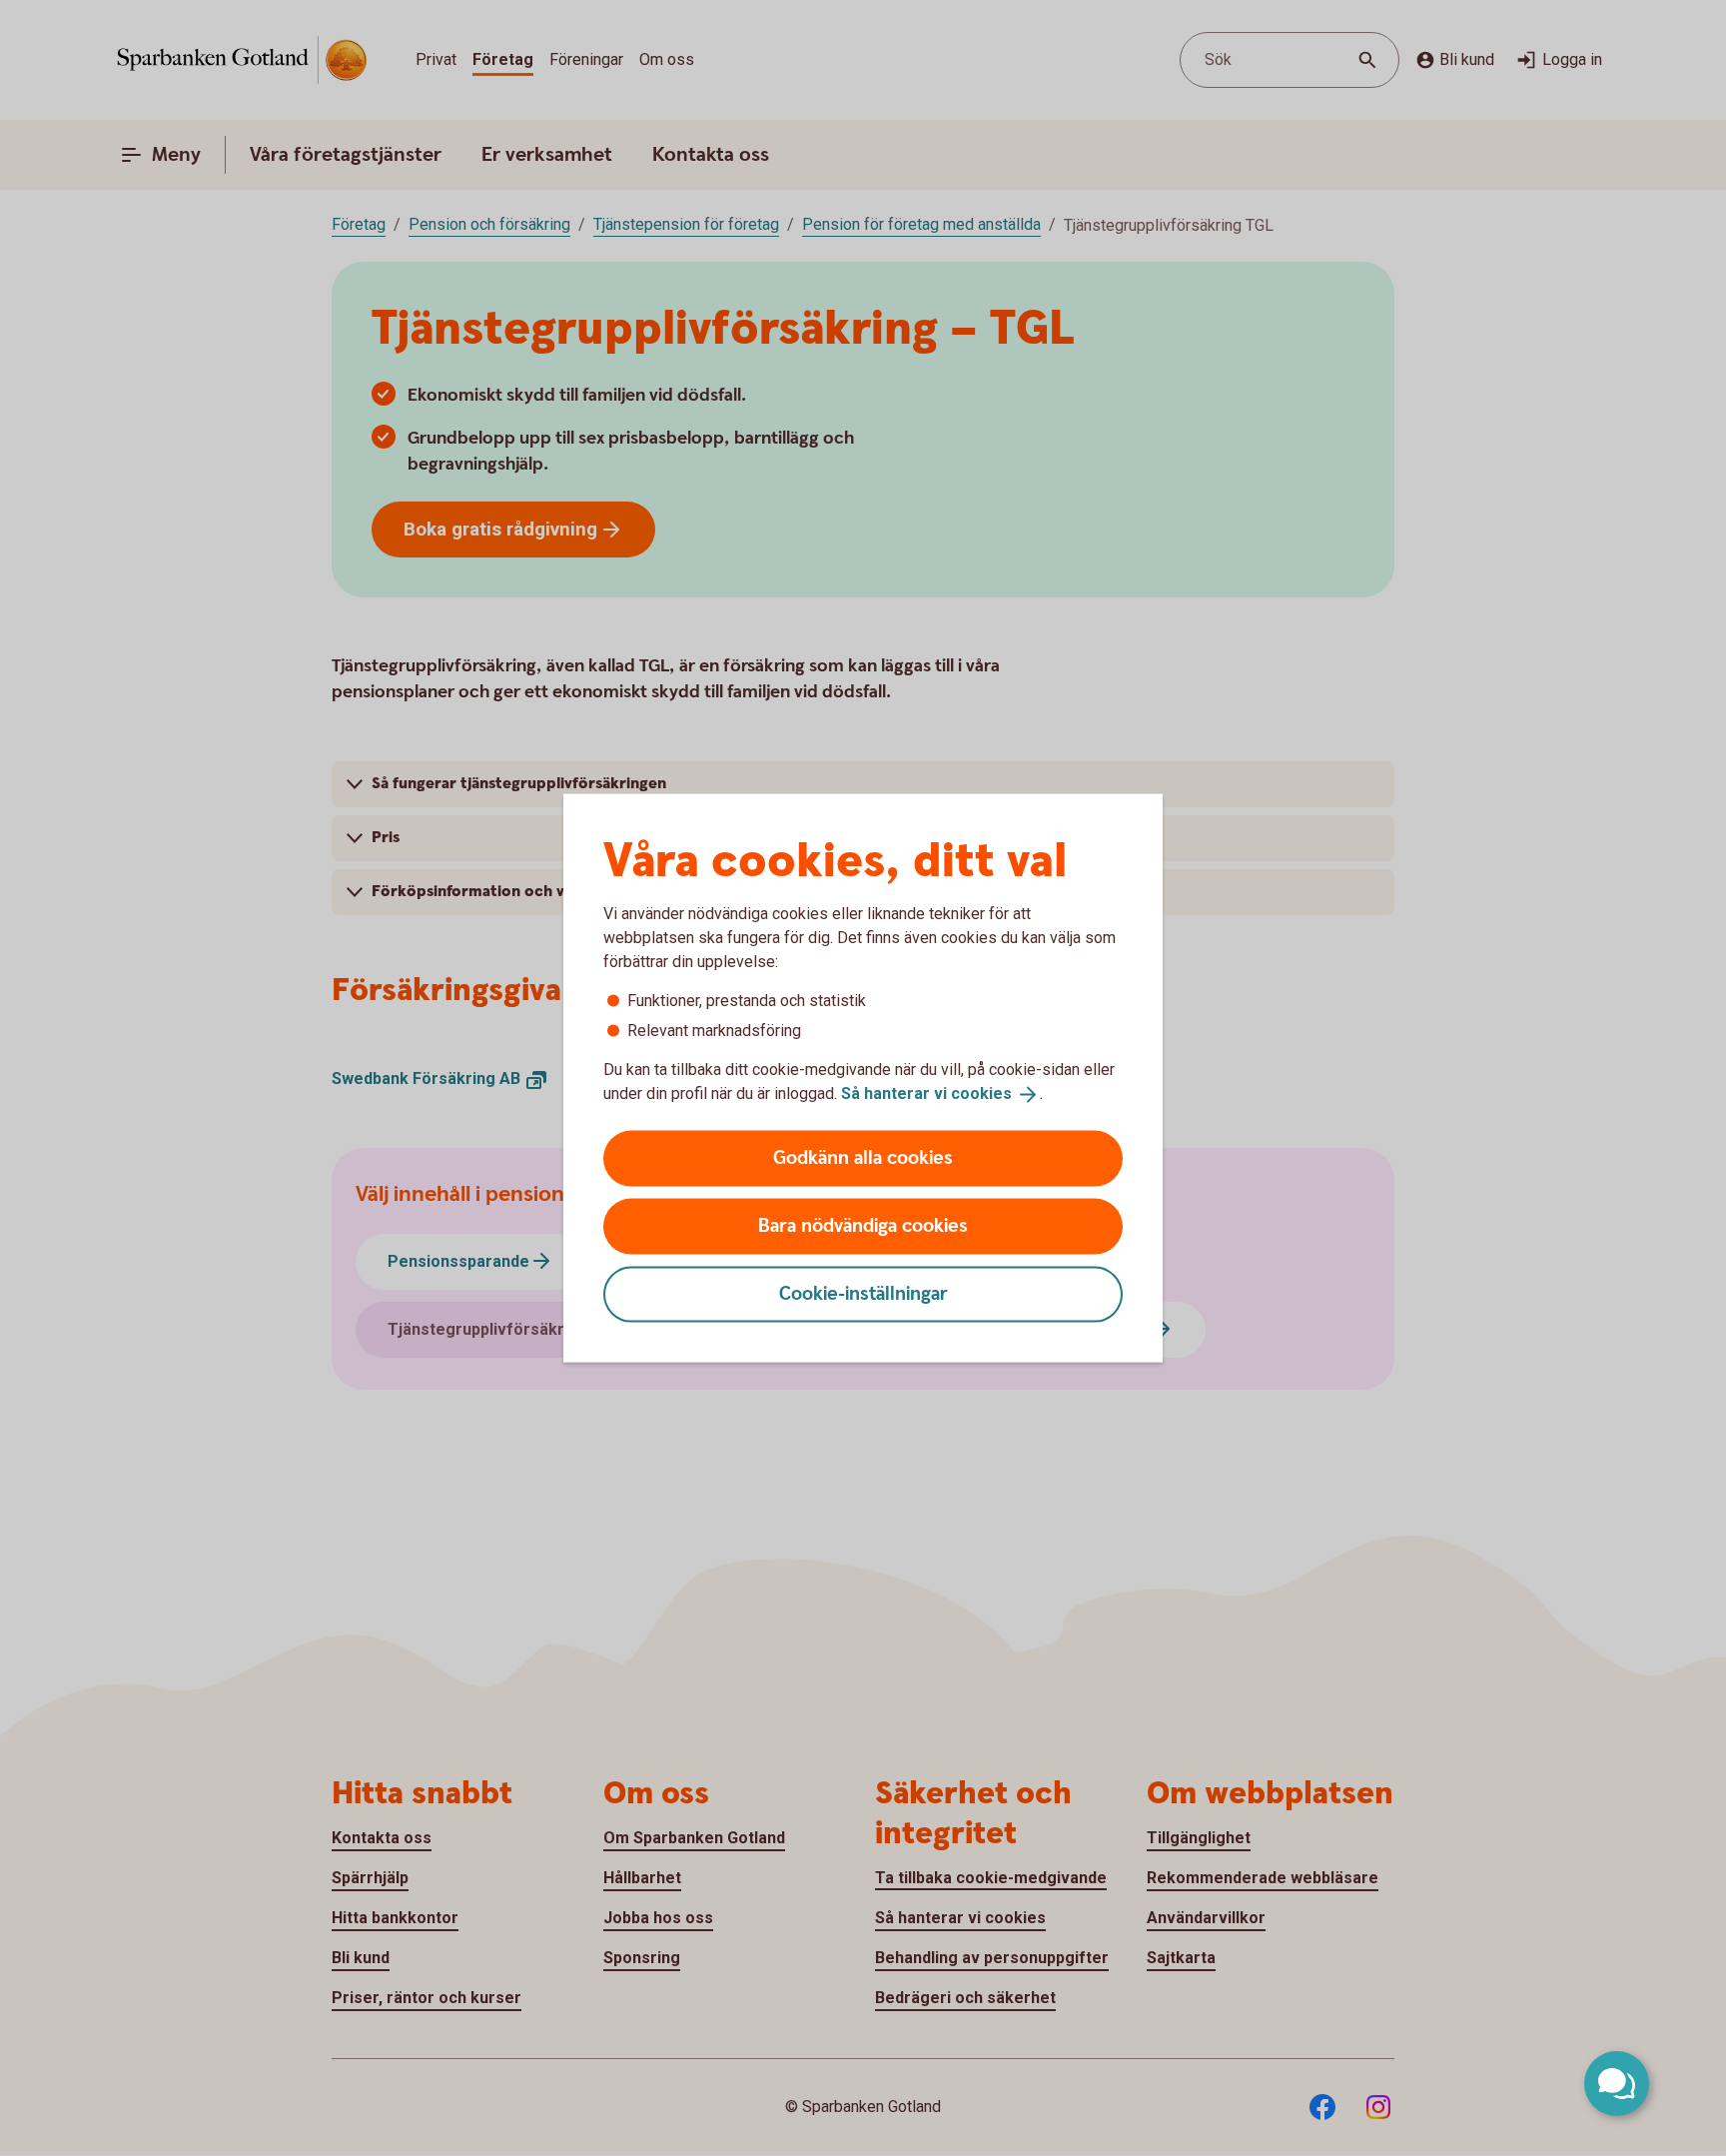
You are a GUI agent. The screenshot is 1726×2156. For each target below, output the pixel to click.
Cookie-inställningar (863, 1293)
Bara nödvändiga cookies (863, 1225)
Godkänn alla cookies (863, 1157)
